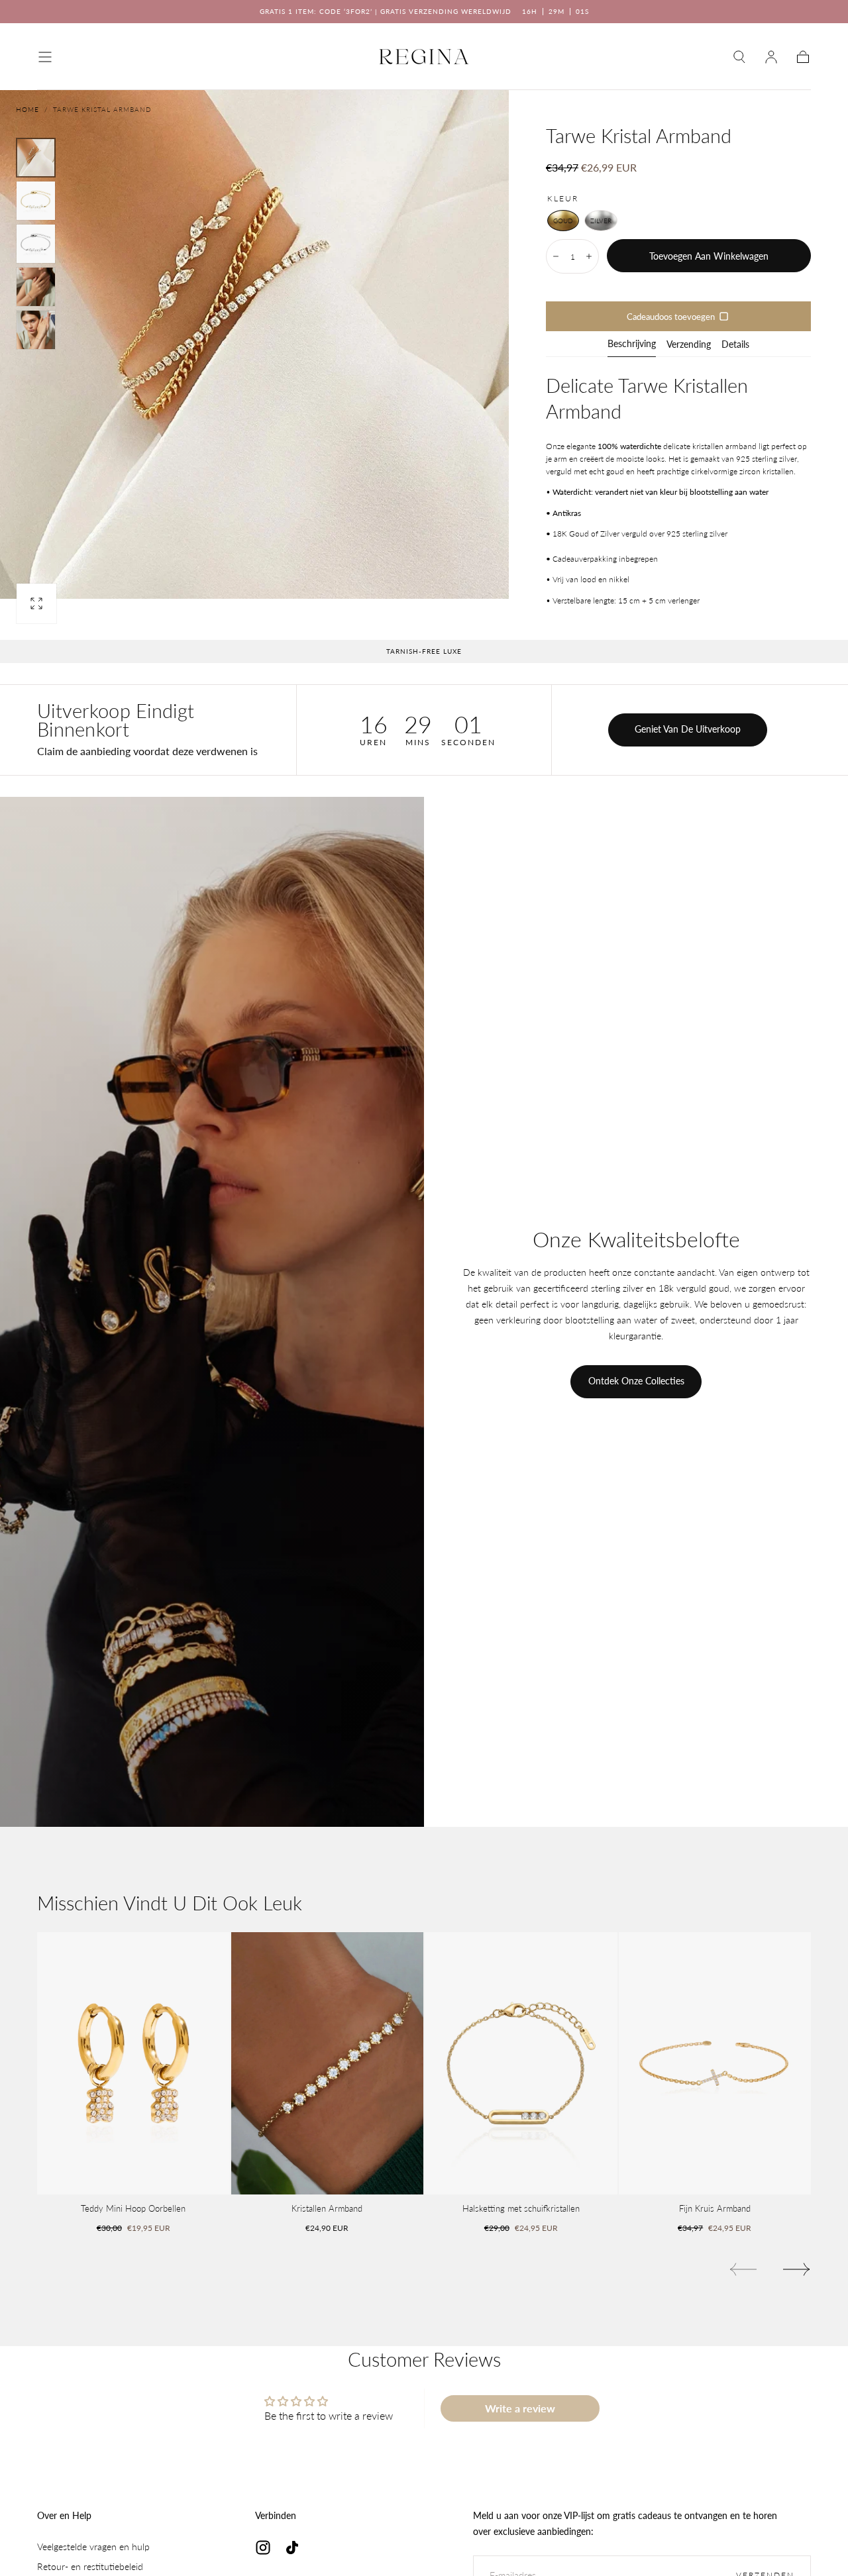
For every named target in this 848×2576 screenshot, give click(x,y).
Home (27, 109)
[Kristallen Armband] (328, 2064)
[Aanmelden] (771, 57)
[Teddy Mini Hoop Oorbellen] (133, 2064)
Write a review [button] (520, 2408)
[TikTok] (292, 2548)
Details (735, 345)
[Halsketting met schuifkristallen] (521, 2064)
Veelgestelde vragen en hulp (93, 2547)
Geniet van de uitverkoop (688, 729)
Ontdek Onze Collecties (636, 1381)
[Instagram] (263, 2548)
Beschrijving (632, 344)
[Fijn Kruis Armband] (715, 2064)
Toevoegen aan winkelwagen (709, 256)
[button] (45, 57)
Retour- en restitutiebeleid (90, 2566)
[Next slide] (797, 2269)
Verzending (689, 345)
